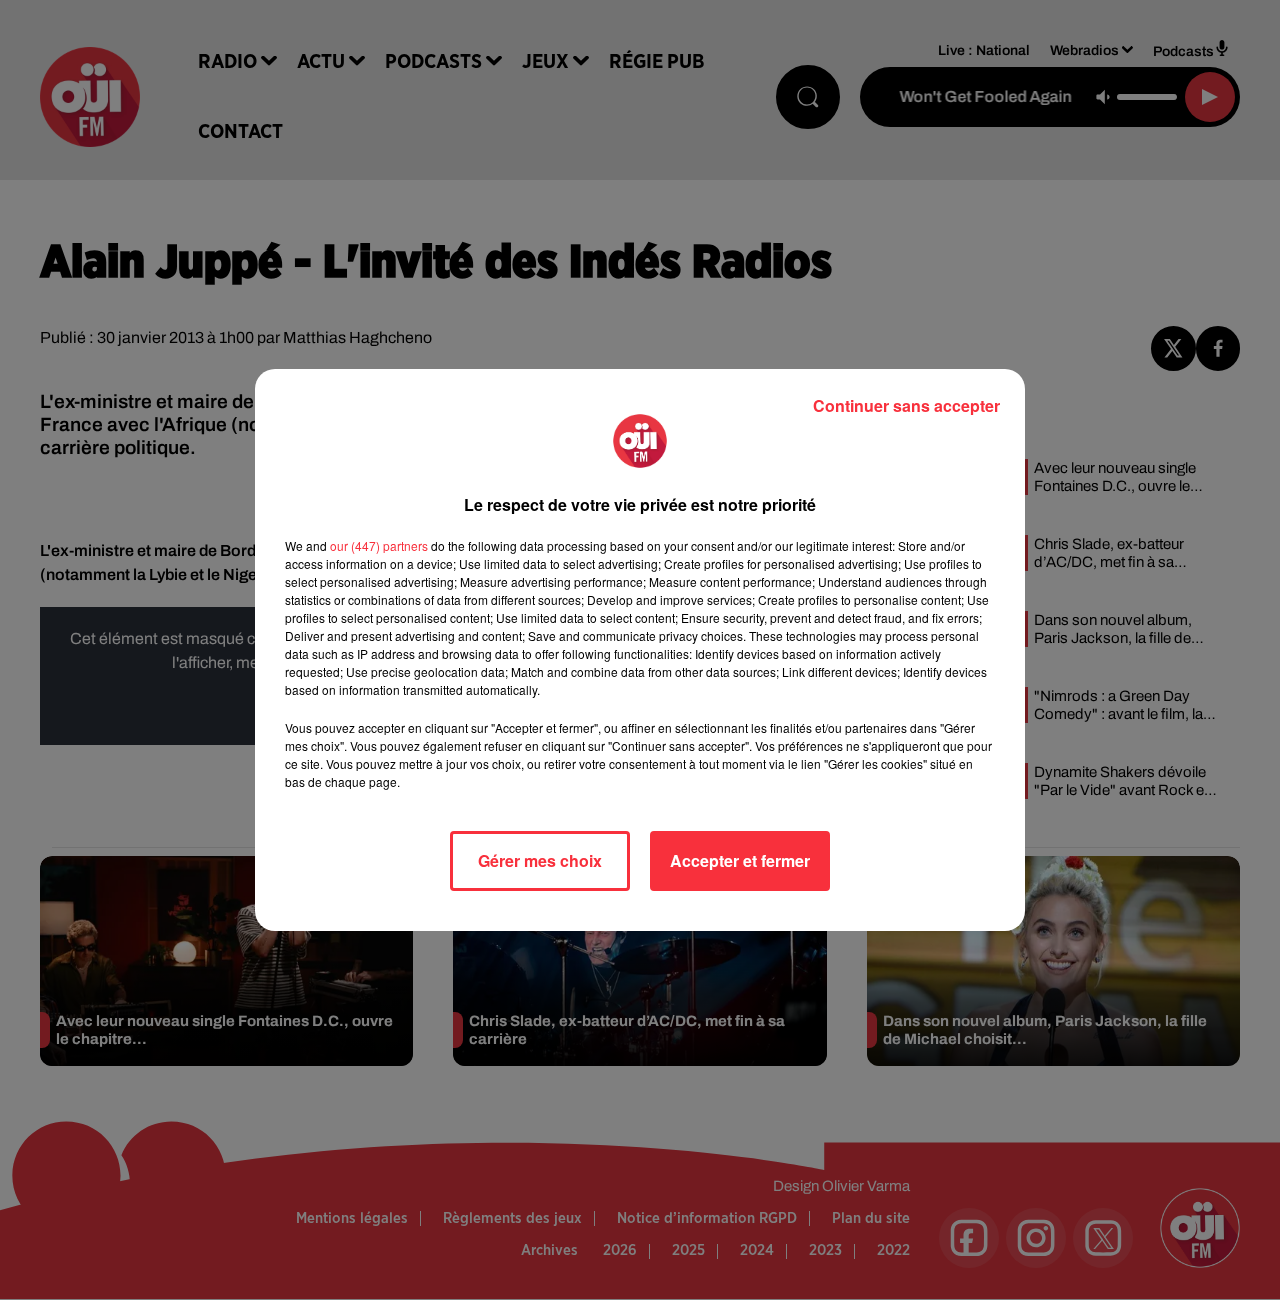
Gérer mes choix (540, 860)
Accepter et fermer (740, 860)
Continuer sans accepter (906, 405)
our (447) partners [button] (379, 545)
